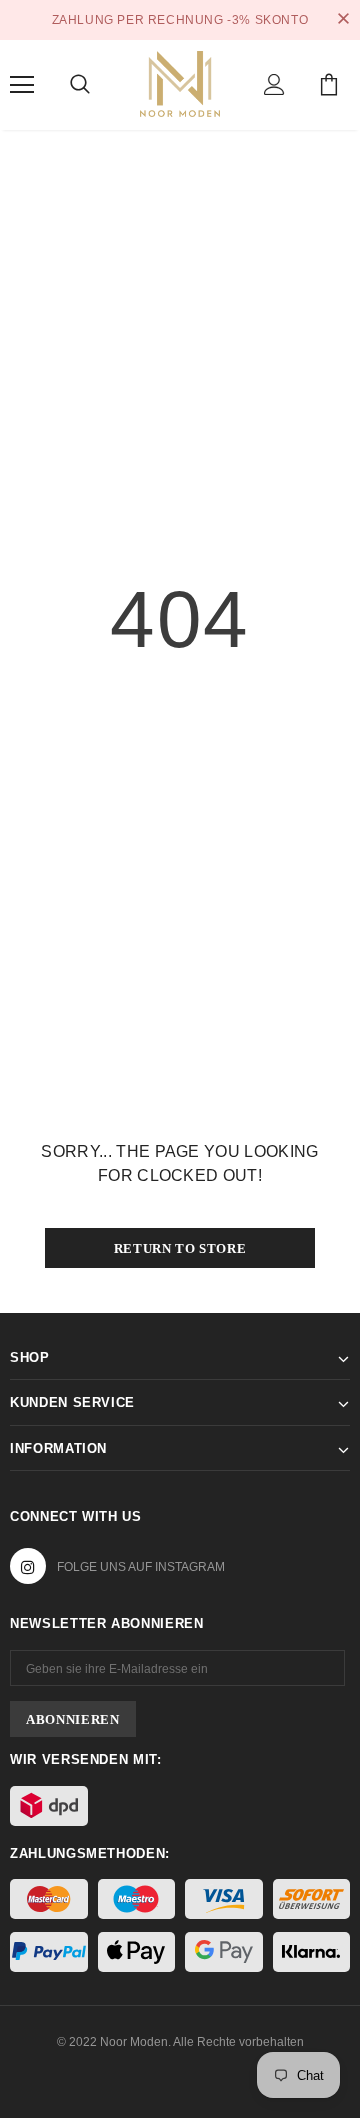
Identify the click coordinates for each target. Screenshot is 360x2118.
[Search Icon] (80, 85)
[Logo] (180, 82)
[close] (343, 20)
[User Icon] (274, 84)
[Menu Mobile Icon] (22, 85)
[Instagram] (28, 1566)
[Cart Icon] (329, 84)
